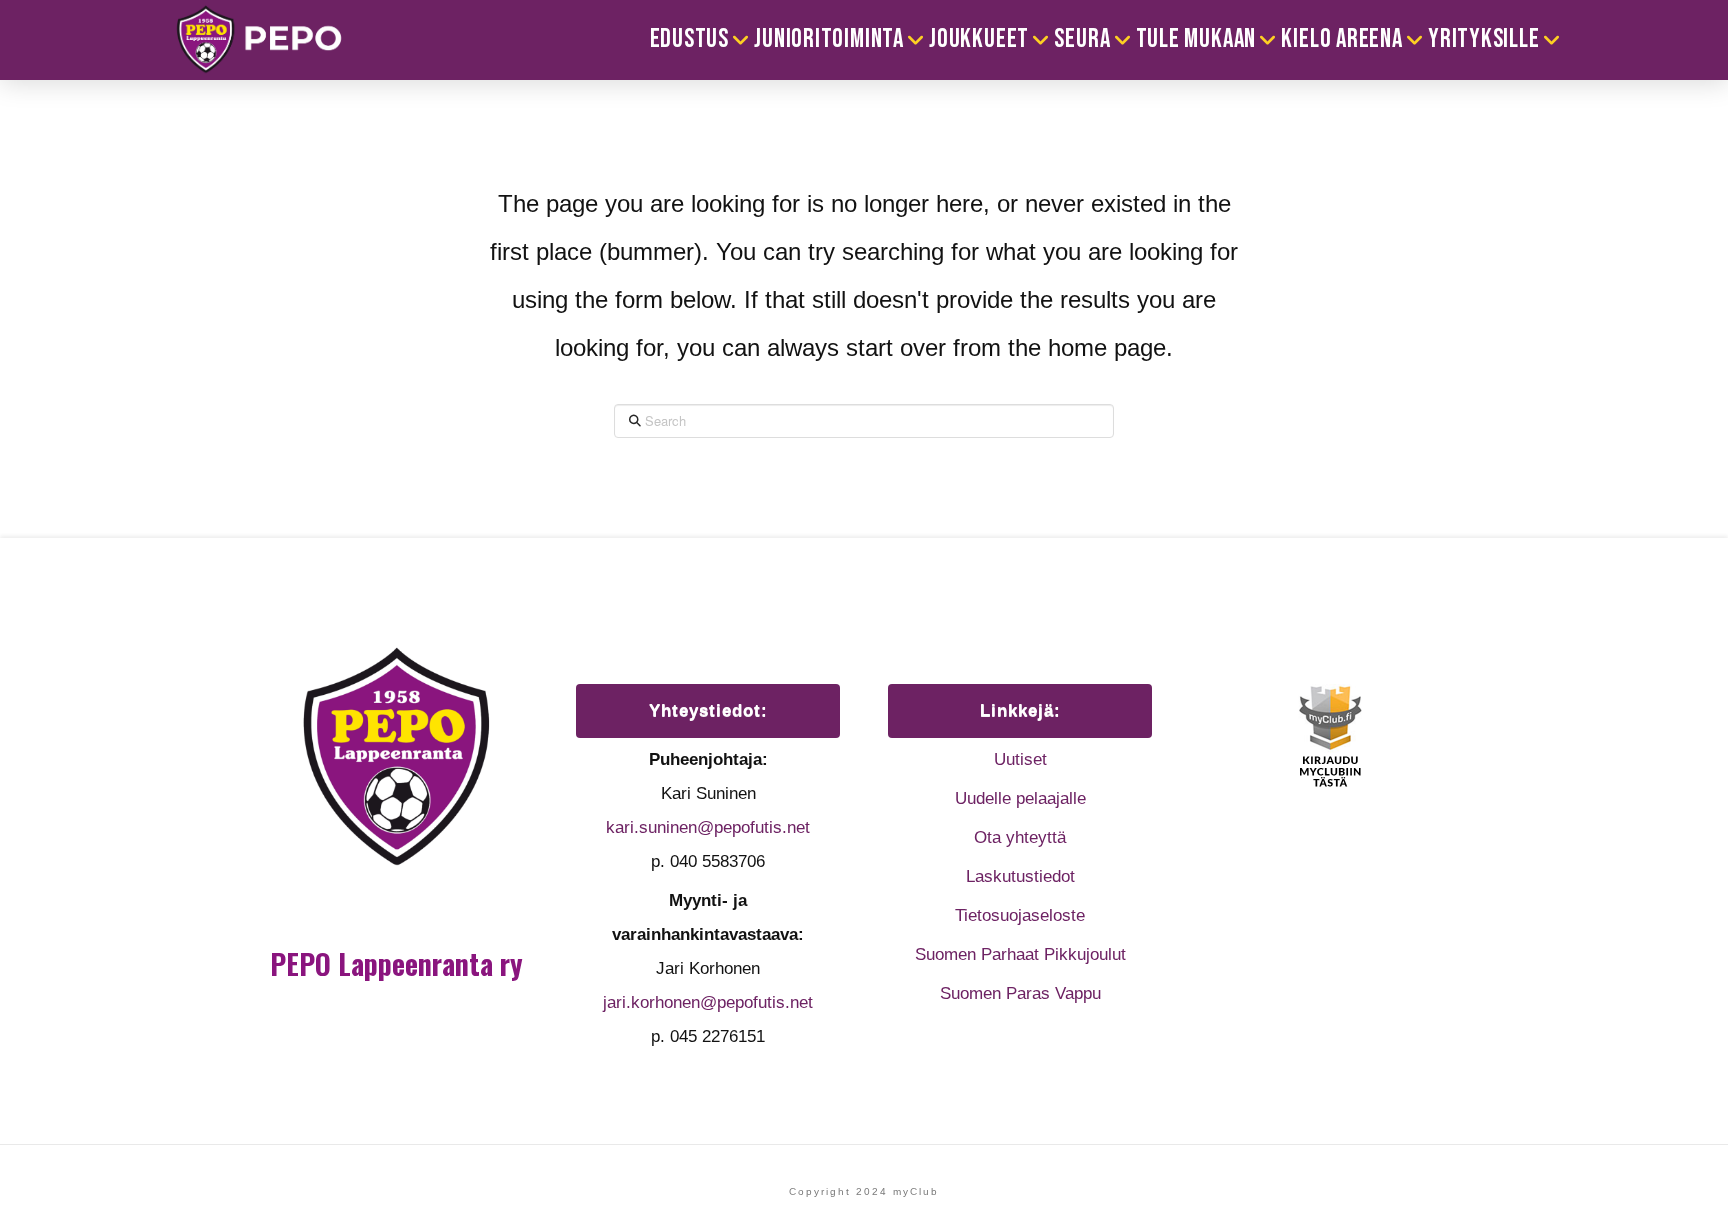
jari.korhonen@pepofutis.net (708, 1002)
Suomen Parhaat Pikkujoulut (1020, 954)
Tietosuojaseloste (1020, 915)
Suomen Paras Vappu (1020, 993)
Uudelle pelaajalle (1020, 798)
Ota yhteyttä (1020, 837)
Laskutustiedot (1020, 876)
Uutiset (1020, 759)
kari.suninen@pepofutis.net (708, 827)
